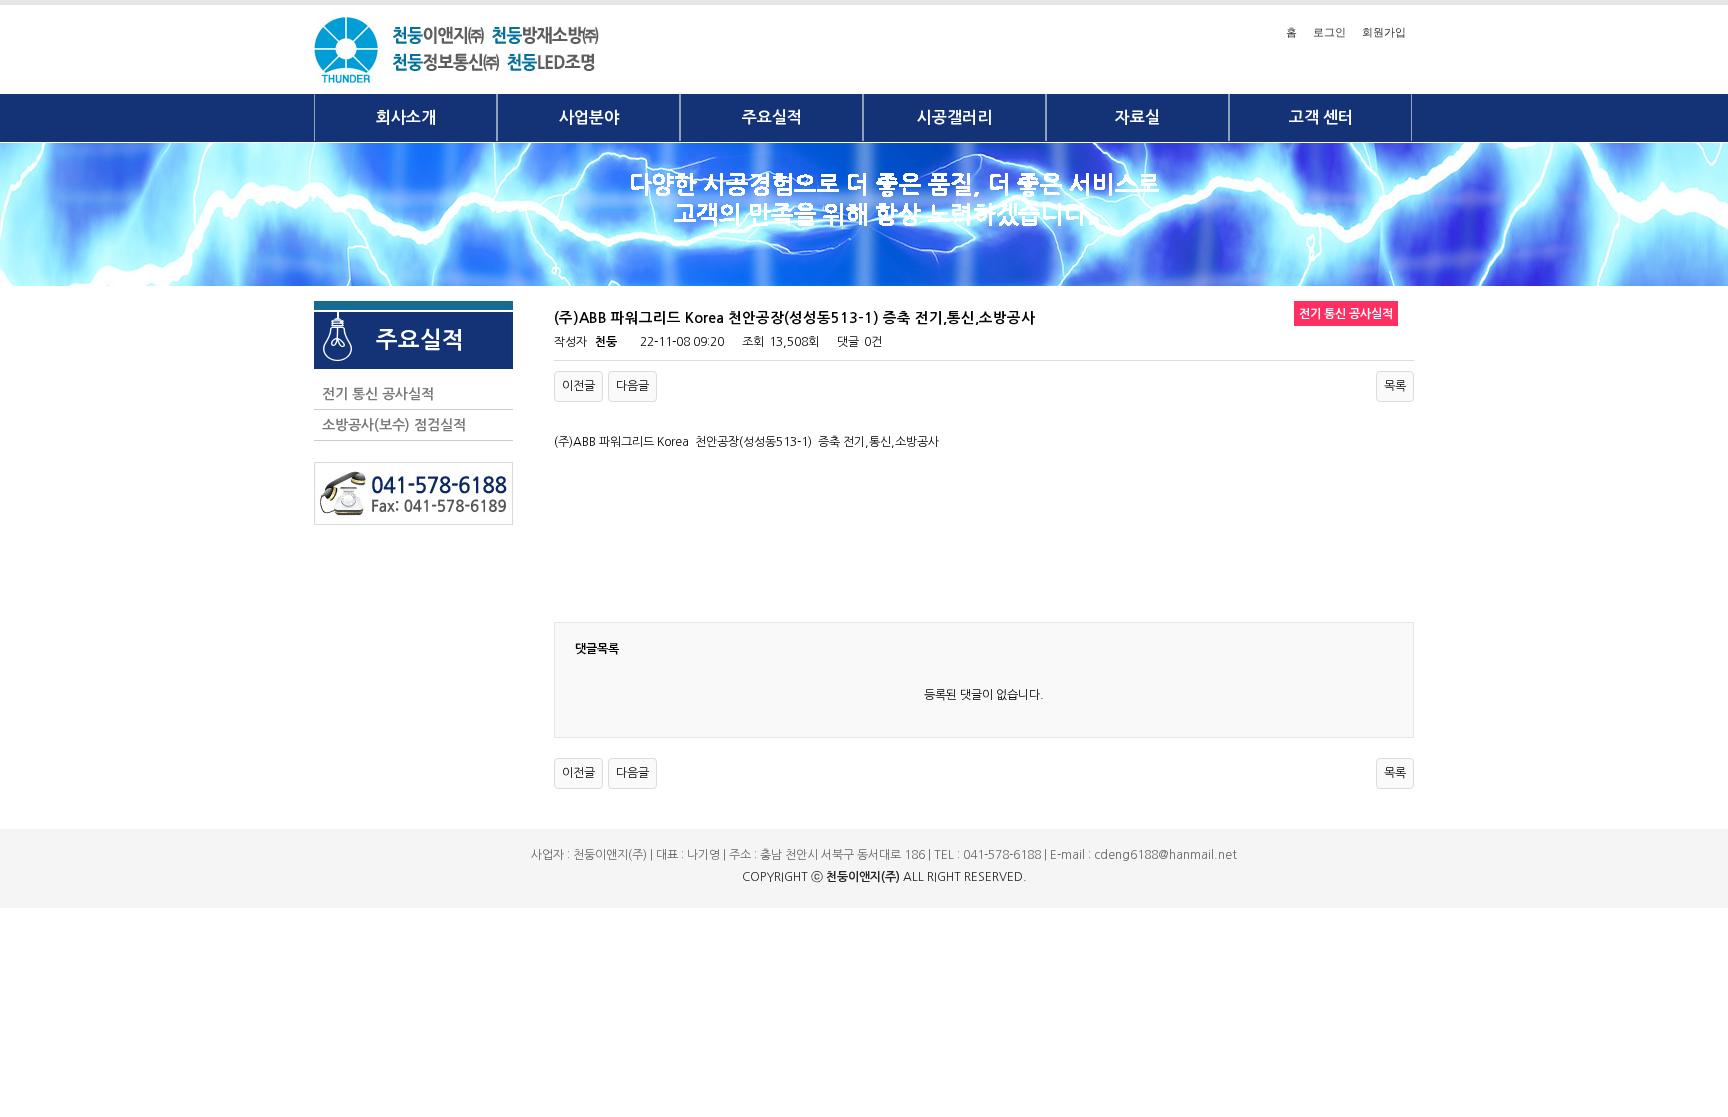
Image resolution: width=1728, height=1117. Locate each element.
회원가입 (1384, 32)
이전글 (578, 386)
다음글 (632, 386)
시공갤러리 (954, 117)
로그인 (1329, 32)
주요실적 (772, 117)
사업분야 (589, 117)
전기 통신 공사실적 (374, 394)
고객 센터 (1321, 117)
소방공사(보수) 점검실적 (390, 425)
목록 (1395, 386)
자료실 (1137, 117)
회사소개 (406, 117)
